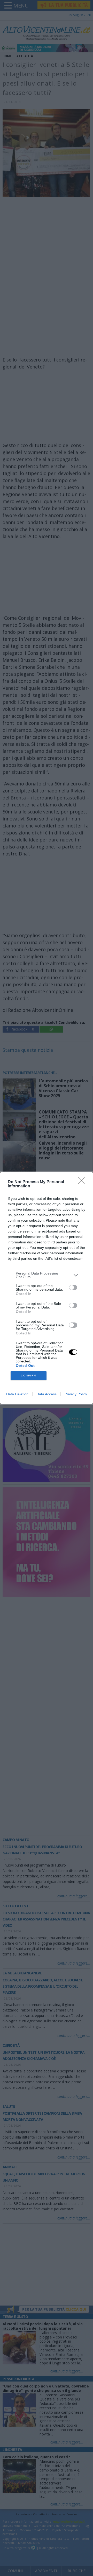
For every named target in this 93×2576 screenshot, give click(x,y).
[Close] (83, 1182)
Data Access (47, 1394)
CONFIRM (29, 1376)
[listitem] (47, 1275)
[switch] (73, 1287)
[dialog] (47, 1288)
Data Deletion (17, 1394)
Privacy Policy (76, 1394)
